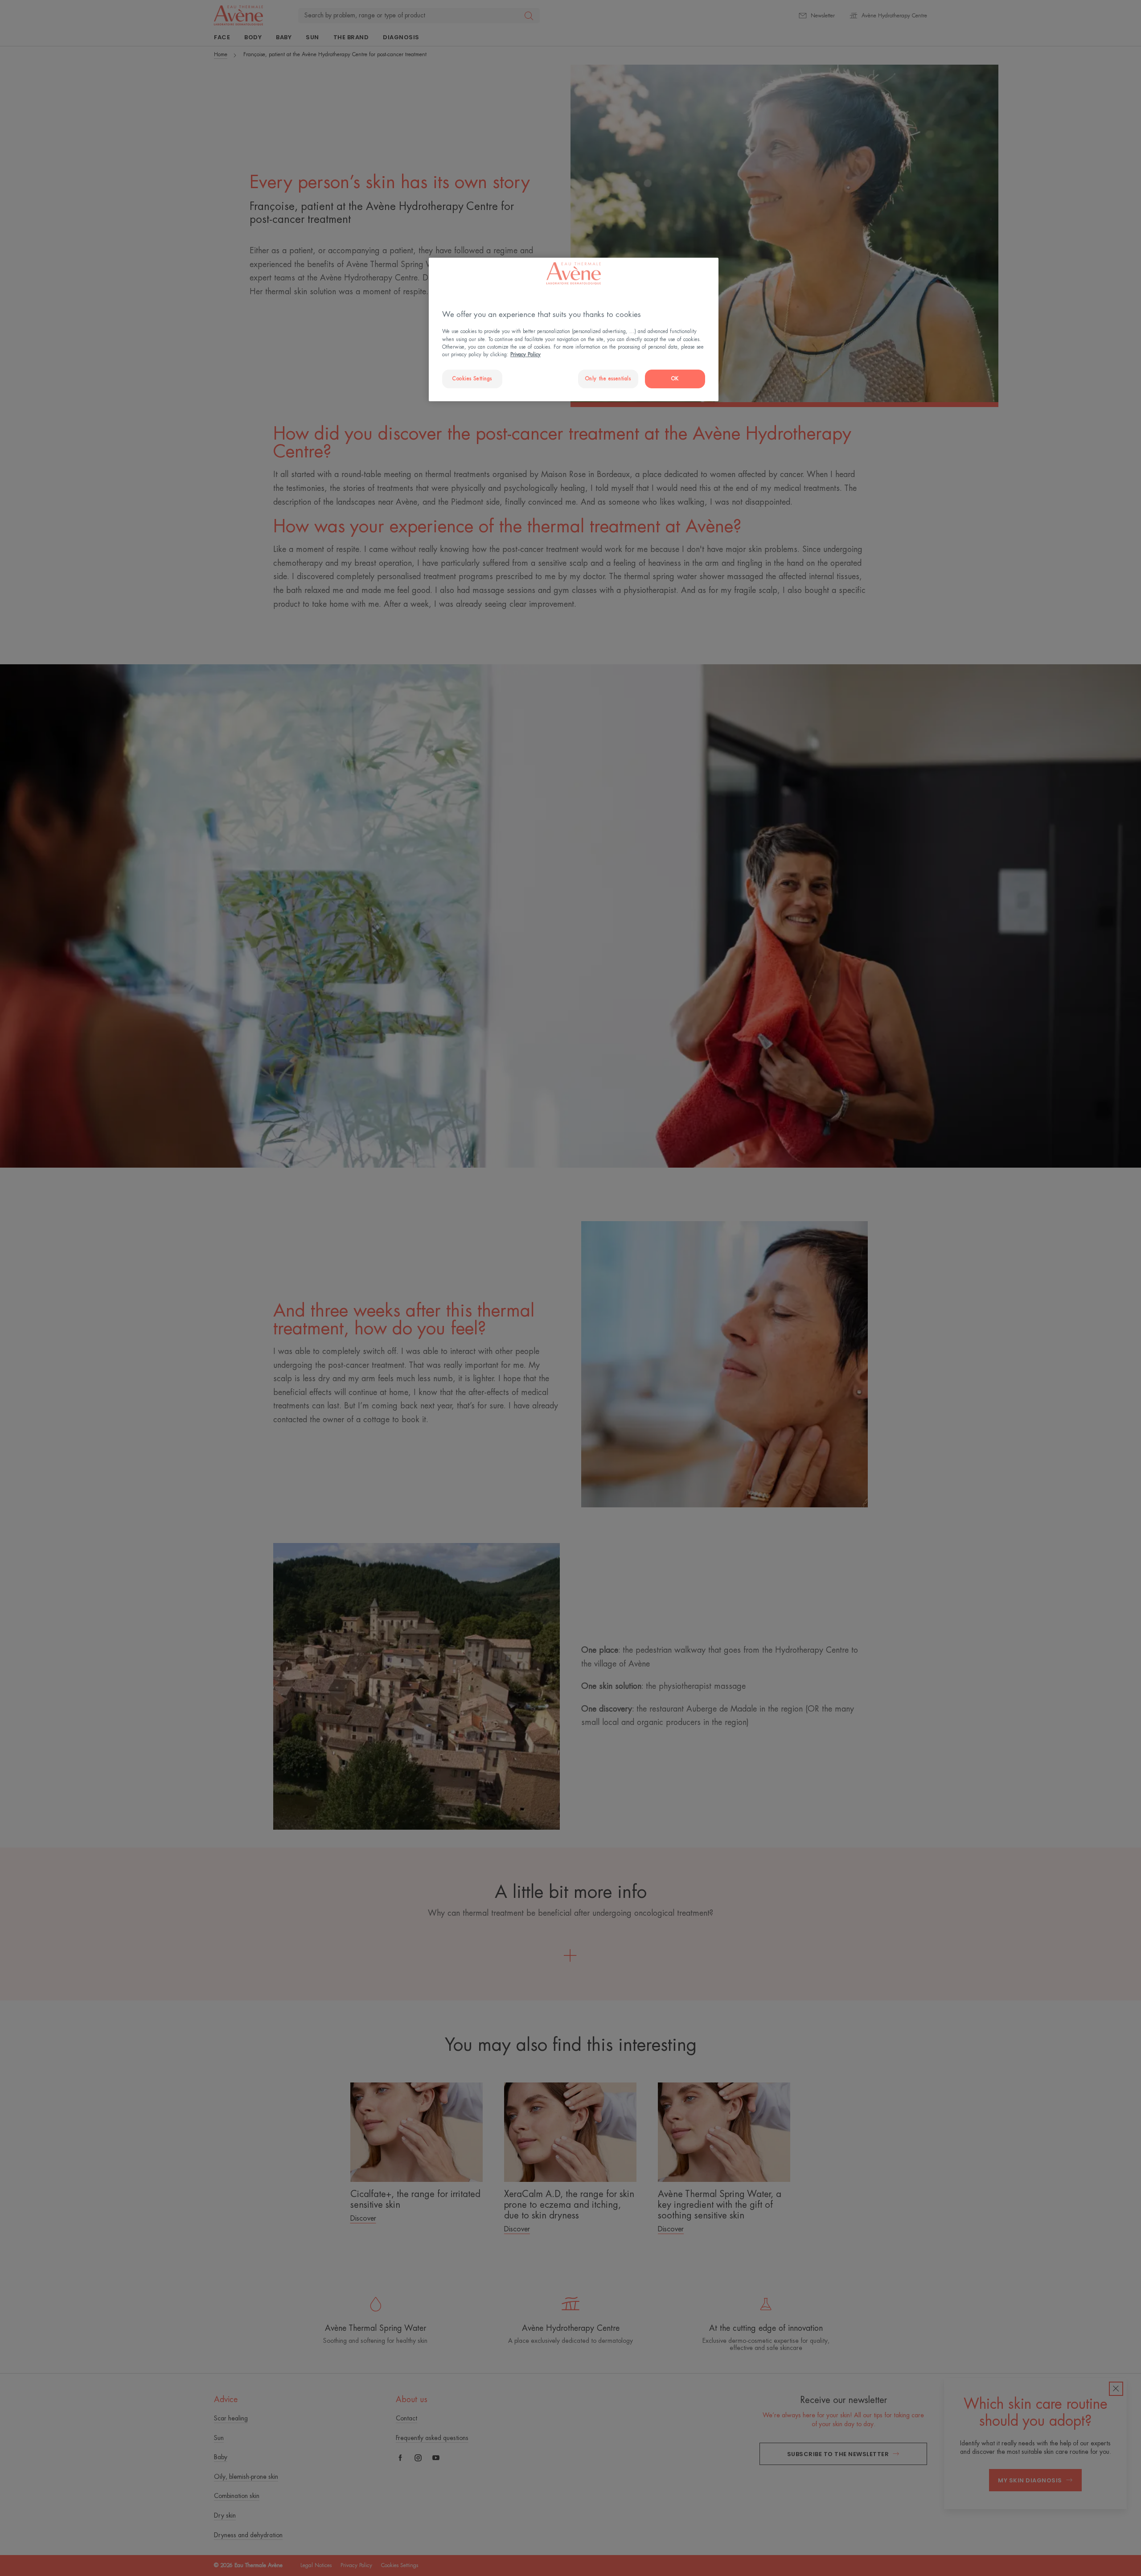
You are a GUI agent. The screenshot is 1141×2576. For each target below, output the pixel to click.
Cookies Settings (472, 379)
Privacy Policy (525, 355)
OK (675, 379)
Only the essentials (608, 379)
